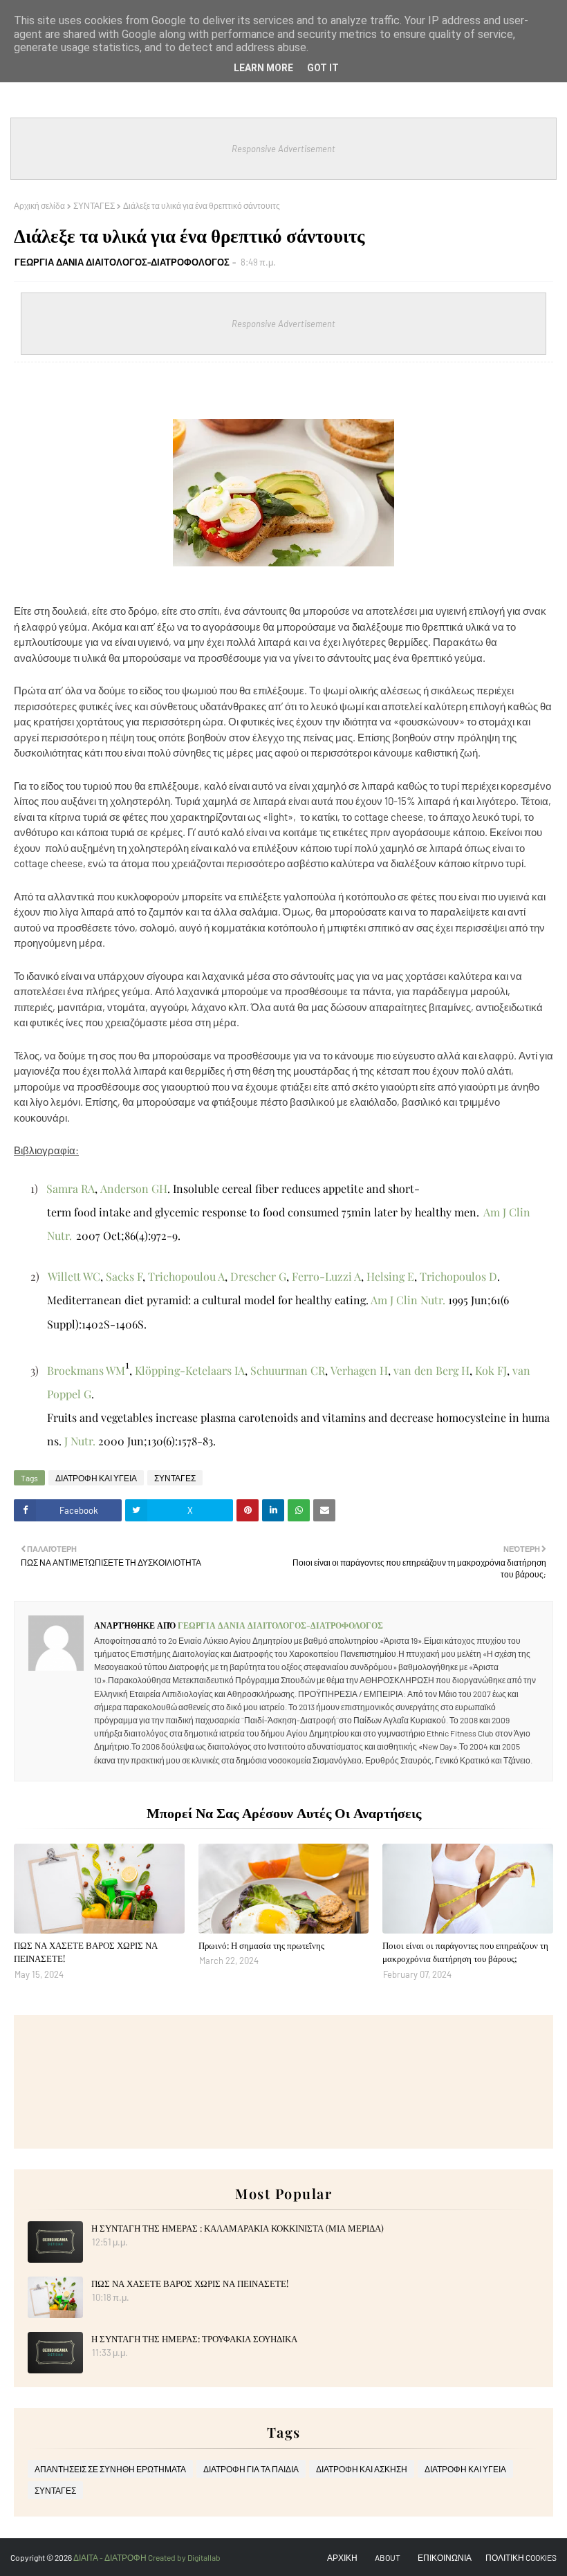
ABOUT (388, 2557)
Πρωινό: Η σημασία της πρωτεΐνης (261, 1945)
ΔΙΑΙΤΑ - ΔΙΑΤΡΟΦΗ (111, 2557)
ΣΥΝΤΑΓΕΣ (94, 205)
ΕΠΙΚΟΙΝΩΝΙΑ (445, 2557)
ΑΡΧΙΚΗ (342, 2557)
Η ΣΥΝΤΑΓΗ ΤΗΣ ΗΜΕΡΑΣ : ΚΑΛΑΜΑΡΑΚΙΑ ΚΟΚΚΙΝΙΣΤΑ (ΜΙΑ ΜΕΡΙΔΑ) (238, 2228)
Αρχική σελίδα (39, 205)
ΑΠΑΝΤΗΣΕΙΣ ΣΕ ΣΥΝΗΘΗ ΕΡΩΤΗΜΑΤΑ (110, 2469)
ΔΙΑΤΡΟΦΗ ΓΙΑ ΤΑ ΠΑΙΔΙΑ (251, 2469)
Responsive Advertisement (283, 149)
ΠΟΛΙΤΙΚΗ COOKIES (521, 2557)
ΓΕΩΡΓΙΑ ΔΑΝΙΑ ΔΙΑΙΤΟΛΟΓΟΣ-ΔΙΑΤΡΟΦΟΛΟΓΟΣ (122, 262)
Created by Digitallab (184, 2557)
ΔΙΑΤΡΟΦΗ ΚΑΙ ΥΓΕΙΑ (96, 1478)
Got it (323, 68)
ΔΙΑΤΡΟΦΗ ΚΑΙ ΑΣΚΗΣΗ (362, 2469)
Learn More (263, 68)
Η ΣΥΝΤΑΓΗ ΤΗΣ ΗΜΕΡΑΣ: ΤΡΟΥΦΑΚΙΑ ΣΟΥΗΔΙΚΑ (194, 2338)
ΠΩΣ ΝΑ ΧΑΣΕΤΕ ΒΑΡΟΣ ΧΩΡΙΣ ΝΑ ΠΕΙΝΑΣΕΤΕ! (86, 1952)
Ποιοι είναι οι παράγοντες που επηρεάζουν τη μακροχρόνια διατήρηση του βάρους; (465, 1952)
